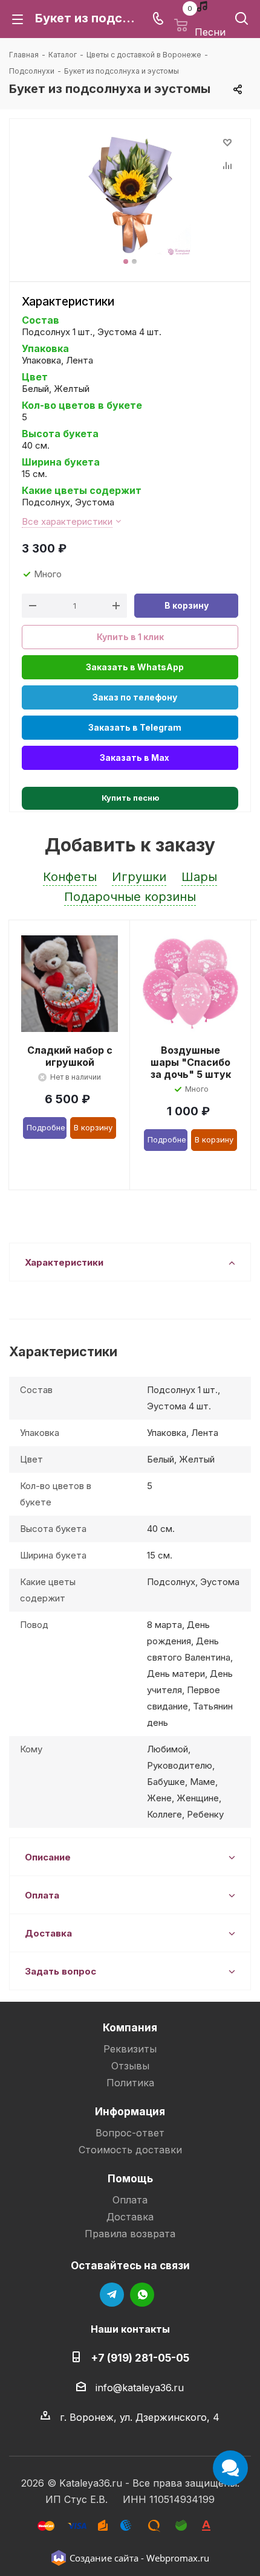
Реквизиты (130, 2049)
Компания (130, 2027)
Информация (130, 2111)
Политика (130, 2083)
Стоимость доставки (130, 2150)
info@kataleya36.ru (140, 2388)
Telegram (112, 2295)
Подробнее (47, 1127)
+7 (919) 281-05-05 (140, 2358)
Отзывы (130, 2066)
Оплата (130, 2200)
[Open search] (242, 21)
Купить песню (130, 798)
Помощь (130, 2178)
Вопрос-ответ (130, 2133)
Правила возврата (130, 2234)
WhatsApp (142, 2295)
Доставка (130, 2217)
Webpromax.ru (178, 2558)
